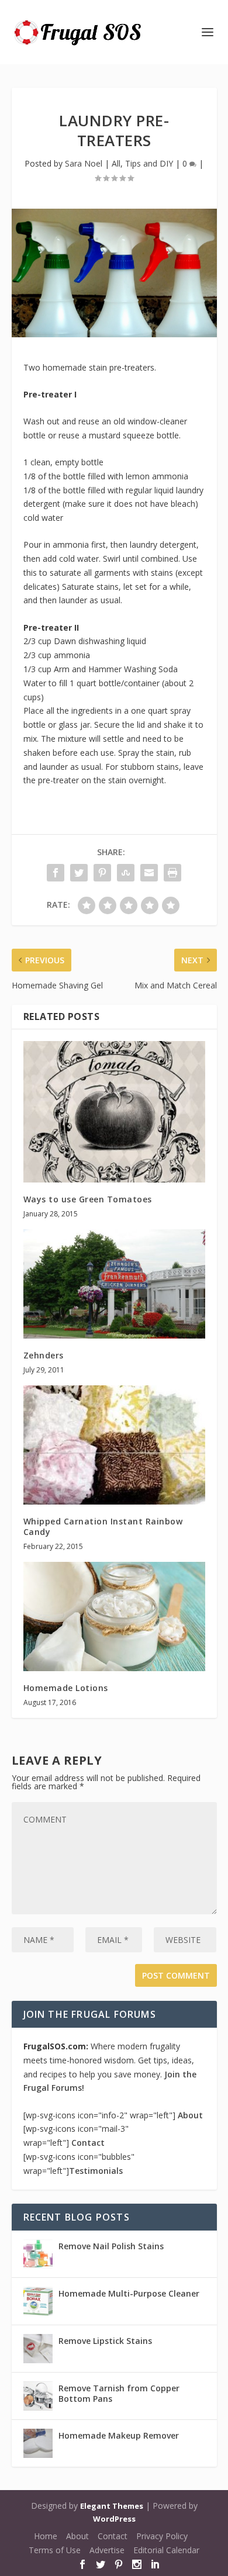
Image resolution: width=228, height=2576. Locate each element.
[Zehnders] (114, 1284)
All (116, 163)
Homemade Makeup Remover (119, 2435)
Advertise (107, 2550)
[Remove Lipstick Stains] (38, 2349)
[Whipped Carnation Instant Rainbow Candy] (114, 1445)
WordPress (114, 2519)
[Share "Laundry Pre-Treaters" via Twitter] (79, 873)
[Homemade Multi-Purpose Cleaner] (38, 2301)
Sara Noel (84, 163)
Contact (88, 2143)
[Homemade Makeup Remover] (38, 2443)
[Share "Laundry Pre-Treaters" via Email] (149, 873)
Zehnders (44, 1355)
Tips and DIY (149, 163)
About (190, 2115)
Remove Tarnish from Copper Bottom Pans (119, 2393)
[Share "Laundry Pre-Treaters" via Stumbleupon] (126, 873)
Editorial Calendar (166, 2550)
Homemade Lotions (66, 1688)
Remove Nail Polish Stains (111, 2246)
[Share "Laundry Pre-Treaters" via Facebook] (56, 873)
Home (46, 2536)
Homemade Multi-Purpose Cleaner (129, 2293)
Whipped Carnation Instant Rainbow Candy (103, 1526)
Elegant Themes (112, 2506)
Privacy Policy (162, 2536)
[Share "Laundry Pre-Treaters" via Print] (172, 873)
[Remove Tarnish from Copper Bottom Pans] (38, 2396)
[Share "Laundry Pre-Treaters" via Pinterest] (102, 873)
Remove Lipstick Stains (105, 2341)
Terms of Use (55, 2550)
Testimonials (96, 2171)
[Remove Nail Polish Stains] (38, 2254)
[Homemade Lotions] (114, 1617)
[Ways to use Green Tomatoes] (114, 1111)
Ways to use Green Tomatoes (88, 1199)
